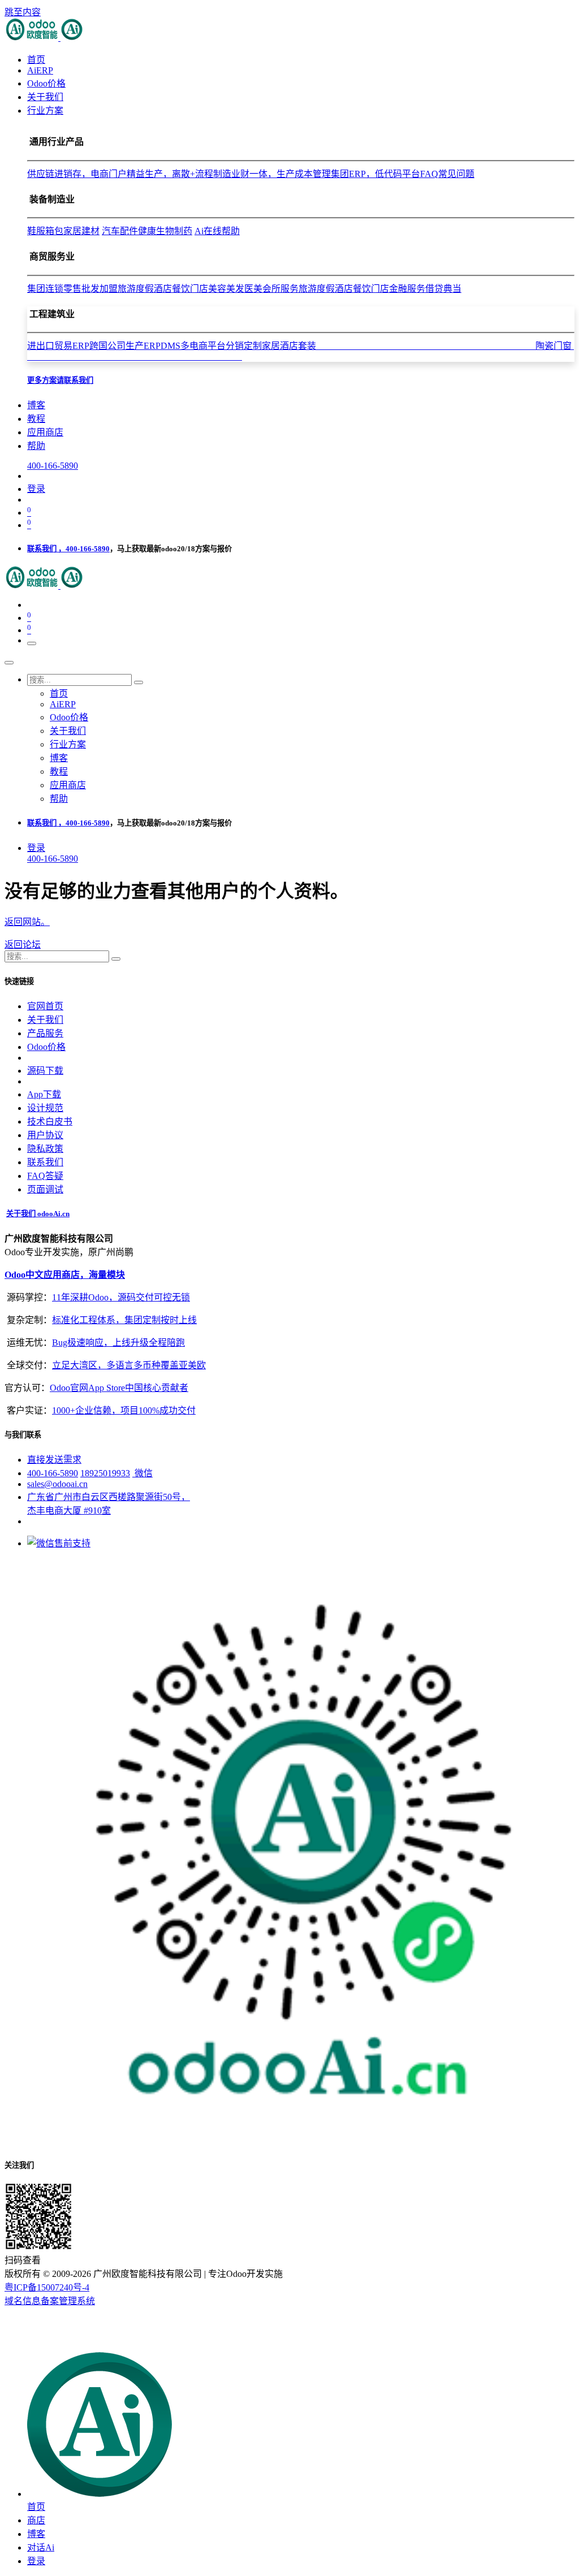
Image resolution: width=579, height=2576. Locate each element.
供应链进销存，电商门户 (77, 174)
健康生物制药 (165, 231)
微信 (142, 1473)
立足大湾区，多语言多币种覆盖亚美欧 (129, 1365)
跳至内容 (23, 12)
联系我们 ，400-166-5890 (68, 549)
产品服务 (45, 1033)
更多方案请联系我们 (60, 380)
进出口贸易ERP (58, 346)
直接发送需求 (54, 1460)
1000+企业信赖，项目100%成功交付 (124, 1410)
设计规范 (45, 1108)
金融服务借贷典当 (425, 289)
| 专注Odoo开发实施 (243, 2274)
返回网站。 (27, 922)
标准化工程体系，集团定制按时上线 (124, 1320)
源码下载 (45, 1071)
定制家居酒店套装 (390, 346)
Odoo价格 (46, 1047)
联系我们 (45, 1162)
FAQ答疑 (45, 1176)
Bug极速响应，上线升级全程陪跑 (118, 1343)
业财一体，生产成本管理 (281, 174)
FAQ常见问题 (447, 174)
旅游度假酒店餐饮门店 (163, 289)
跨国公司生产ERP (125, 346)
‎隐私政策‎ (45, 1149)
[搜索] (139, 682)
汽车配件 (120, 231)
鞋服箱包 (45, 231)
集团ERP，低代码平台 (375, 174)
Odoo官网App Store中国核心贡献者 (119, 1388)
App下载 (44, 1094)
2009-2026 (72, 2274)
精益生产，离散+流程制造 (179, 174)
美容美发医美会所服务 (253, 289)
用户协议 (45, 1135)
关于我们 (45, 1020)
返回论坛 (23, 945)
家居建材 (81, 231)
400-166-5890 (53, 466)
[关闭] (9, 663)
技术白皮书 (50, 1121)
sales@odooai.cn (57, 1484)
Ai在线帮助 (217, 231)
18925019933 (105, 1473)
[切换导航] (32, 643)
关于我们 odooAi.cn (38, 1214)
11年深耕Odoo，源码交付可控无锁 (121, 1297)
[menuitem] (36, 60)
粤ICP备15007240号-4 (47, 2287)
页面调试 (45, 1189)
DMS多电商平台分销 (202, 346)
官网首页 (45, 1006)
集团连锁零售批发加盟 (72, 289)
